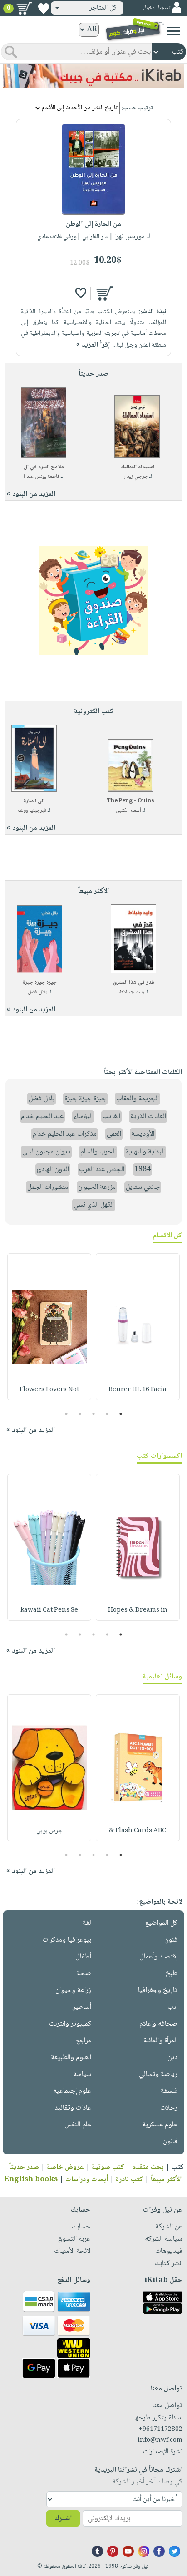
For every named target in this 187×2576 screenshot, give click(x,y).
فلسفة (169, 2091)
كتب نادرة (129, 2180)
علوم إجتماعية (72, 2091)
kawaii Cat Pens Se (49, 1610)
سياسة (82, 2074)
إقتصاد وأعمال (158, 1957)
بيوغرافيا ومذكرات (67, 1940)
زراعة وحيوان (73, 1990)
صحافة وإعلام (158, 2024)
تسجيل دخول (157, 8)
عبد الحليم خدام (42, 1116)
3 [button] (94, 1414)
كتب (178, 2167)
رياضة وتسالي (158, 2074)
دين (172, 2058)
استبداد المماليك (137, 467)
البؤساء (83, 1116)
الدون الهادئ (53, 1170)
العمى (114, 1134)
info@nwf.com (160, 2440)
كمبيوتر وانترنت (70, 2024)
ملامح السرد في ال (44, 467)
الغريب (111, 1116)
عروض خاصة (65, 2167)
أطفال (83, 1957)
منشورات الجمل (48, 1187)
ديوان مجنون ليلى (46, 1152)
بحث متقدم (148, 2167)
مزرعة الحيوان (97, 1187)
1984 (143, 1170)
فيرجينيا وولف (32, 811)
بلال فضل (37, 992)
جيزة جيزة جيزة (40, 983)
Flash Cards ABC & (138, 1831)
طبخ (172, 1974)
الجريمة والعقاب (138, 1099)
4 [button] (80, 1414)
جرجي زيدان (135, 477)
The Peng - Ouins (130, 801)
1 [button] (121, 1414)
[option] (138, 1327)
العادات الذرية (148, 1116)
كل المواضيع (161, 1923)
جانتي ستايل (143, 1187)
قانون (170, 2142)
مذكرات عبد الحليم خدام (65, 1134)
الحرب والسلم (98, 1152)
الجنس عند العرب (102, 1170)
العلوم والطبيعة (71, 2058)
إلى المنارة (34, 801)
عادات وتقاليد (73, 2108)
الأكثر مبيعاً (166, 2180)
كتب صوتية (108, 2167)
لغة (87, 1923)
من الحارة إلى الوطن (93, 224)
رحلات (169, 2108)
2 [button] (107, 1414)
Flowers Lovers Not (49, 1390)
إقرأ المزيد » (93, 345)
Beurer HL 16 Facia (138, 1390)
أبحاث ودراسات (87, 2180)
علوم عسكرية (160, 2125)
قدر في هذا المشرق (134, 983)
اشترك (63, 2519)
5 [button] (66, 1414)
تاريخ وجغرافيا (158, 1990)
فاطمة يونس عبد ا (42, 477)
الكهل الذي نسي (94, 1205)
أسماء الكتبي (128, 811)
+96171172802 (160, 2429)
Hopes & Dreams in (138, 1610)
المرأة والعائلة (160, 2041)
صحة (84, 1974)
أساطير (82, 2007)
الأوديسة (143, 1134)
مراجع (84, 2041)
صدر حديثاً (24, 2167)
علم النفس (78, 2125)
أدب (172, 2007)
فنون (171, 1940)
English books (31, 2180)
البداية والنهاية (145, 1152)
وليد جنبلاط (132, 992)
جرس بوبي (49, 1831)
